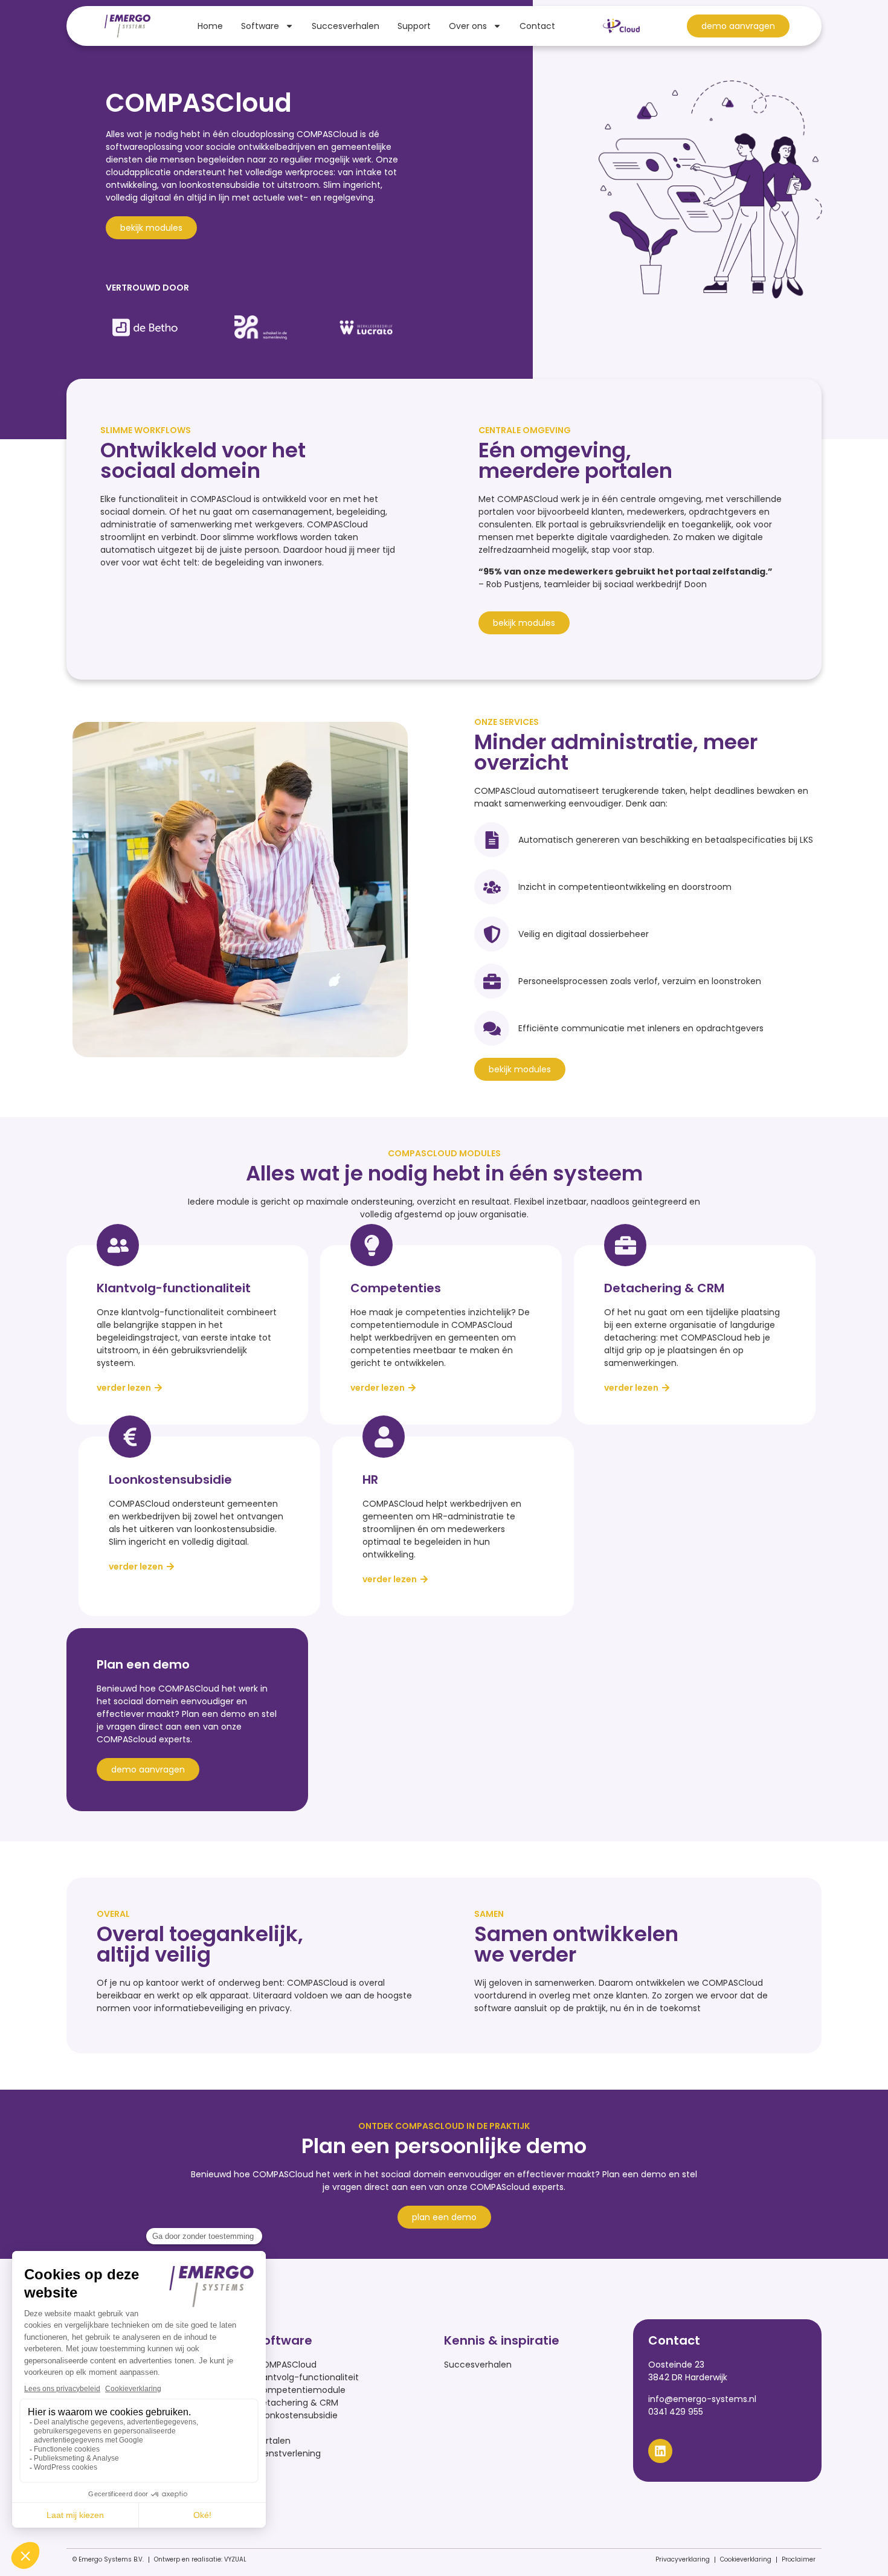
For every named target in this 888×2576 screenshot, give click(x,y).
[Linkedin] (660, 2451)
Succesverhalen (346, 26)
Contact (537, 26)
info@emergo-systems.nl (702, 2399)
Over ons (468, 26)
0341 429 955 (676, 2412)
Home (210, 26)
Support (414, 26)
